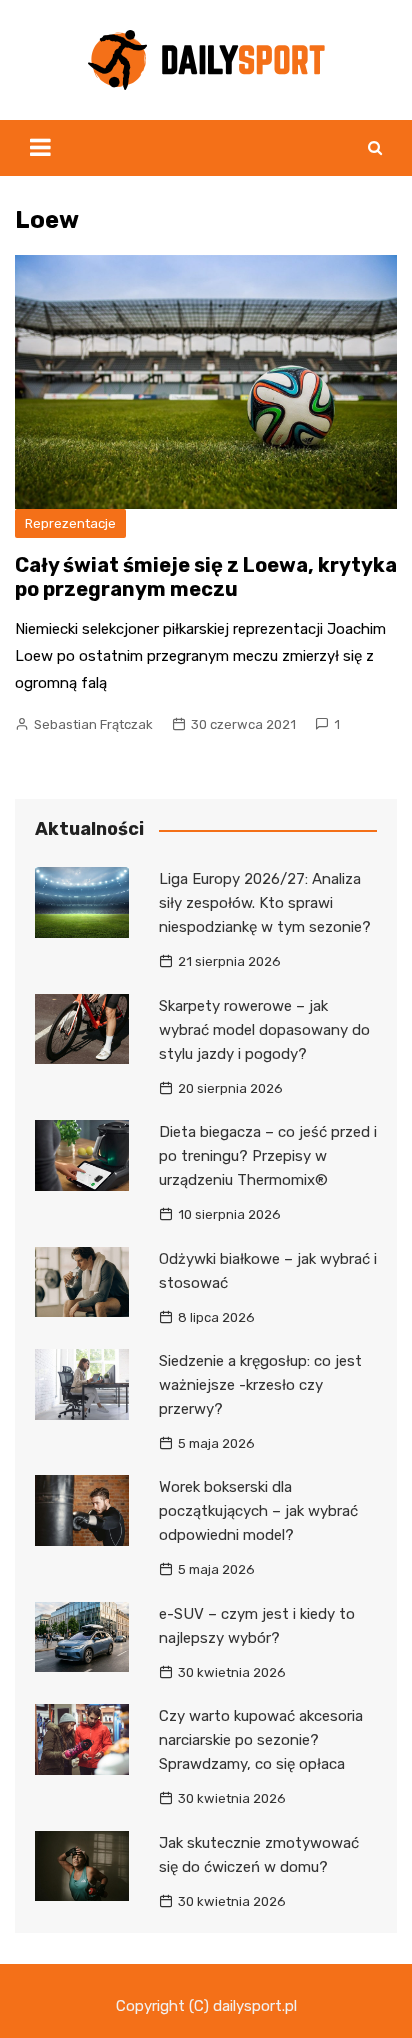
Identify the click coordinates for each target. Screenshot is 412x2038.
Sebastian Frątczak (93, 724)
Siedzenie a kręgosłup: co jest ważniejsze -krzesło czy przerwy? (260, 1385)
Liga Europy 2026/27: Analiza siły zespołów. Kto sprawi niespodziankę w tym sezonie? (265, 903)
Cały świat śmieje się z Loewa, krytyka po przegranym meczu (206, 577)
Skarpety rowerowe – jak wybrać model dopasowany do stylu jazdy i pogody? (264, 1030)
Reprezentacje (70, 523)
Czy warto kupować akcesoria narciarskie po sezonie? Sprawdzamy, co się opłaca (261, 1740)
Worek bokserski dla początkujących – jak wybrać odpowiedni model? (258, 1511)
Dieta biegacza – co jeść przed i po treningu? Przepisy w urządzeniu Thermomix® (268, 1156)
